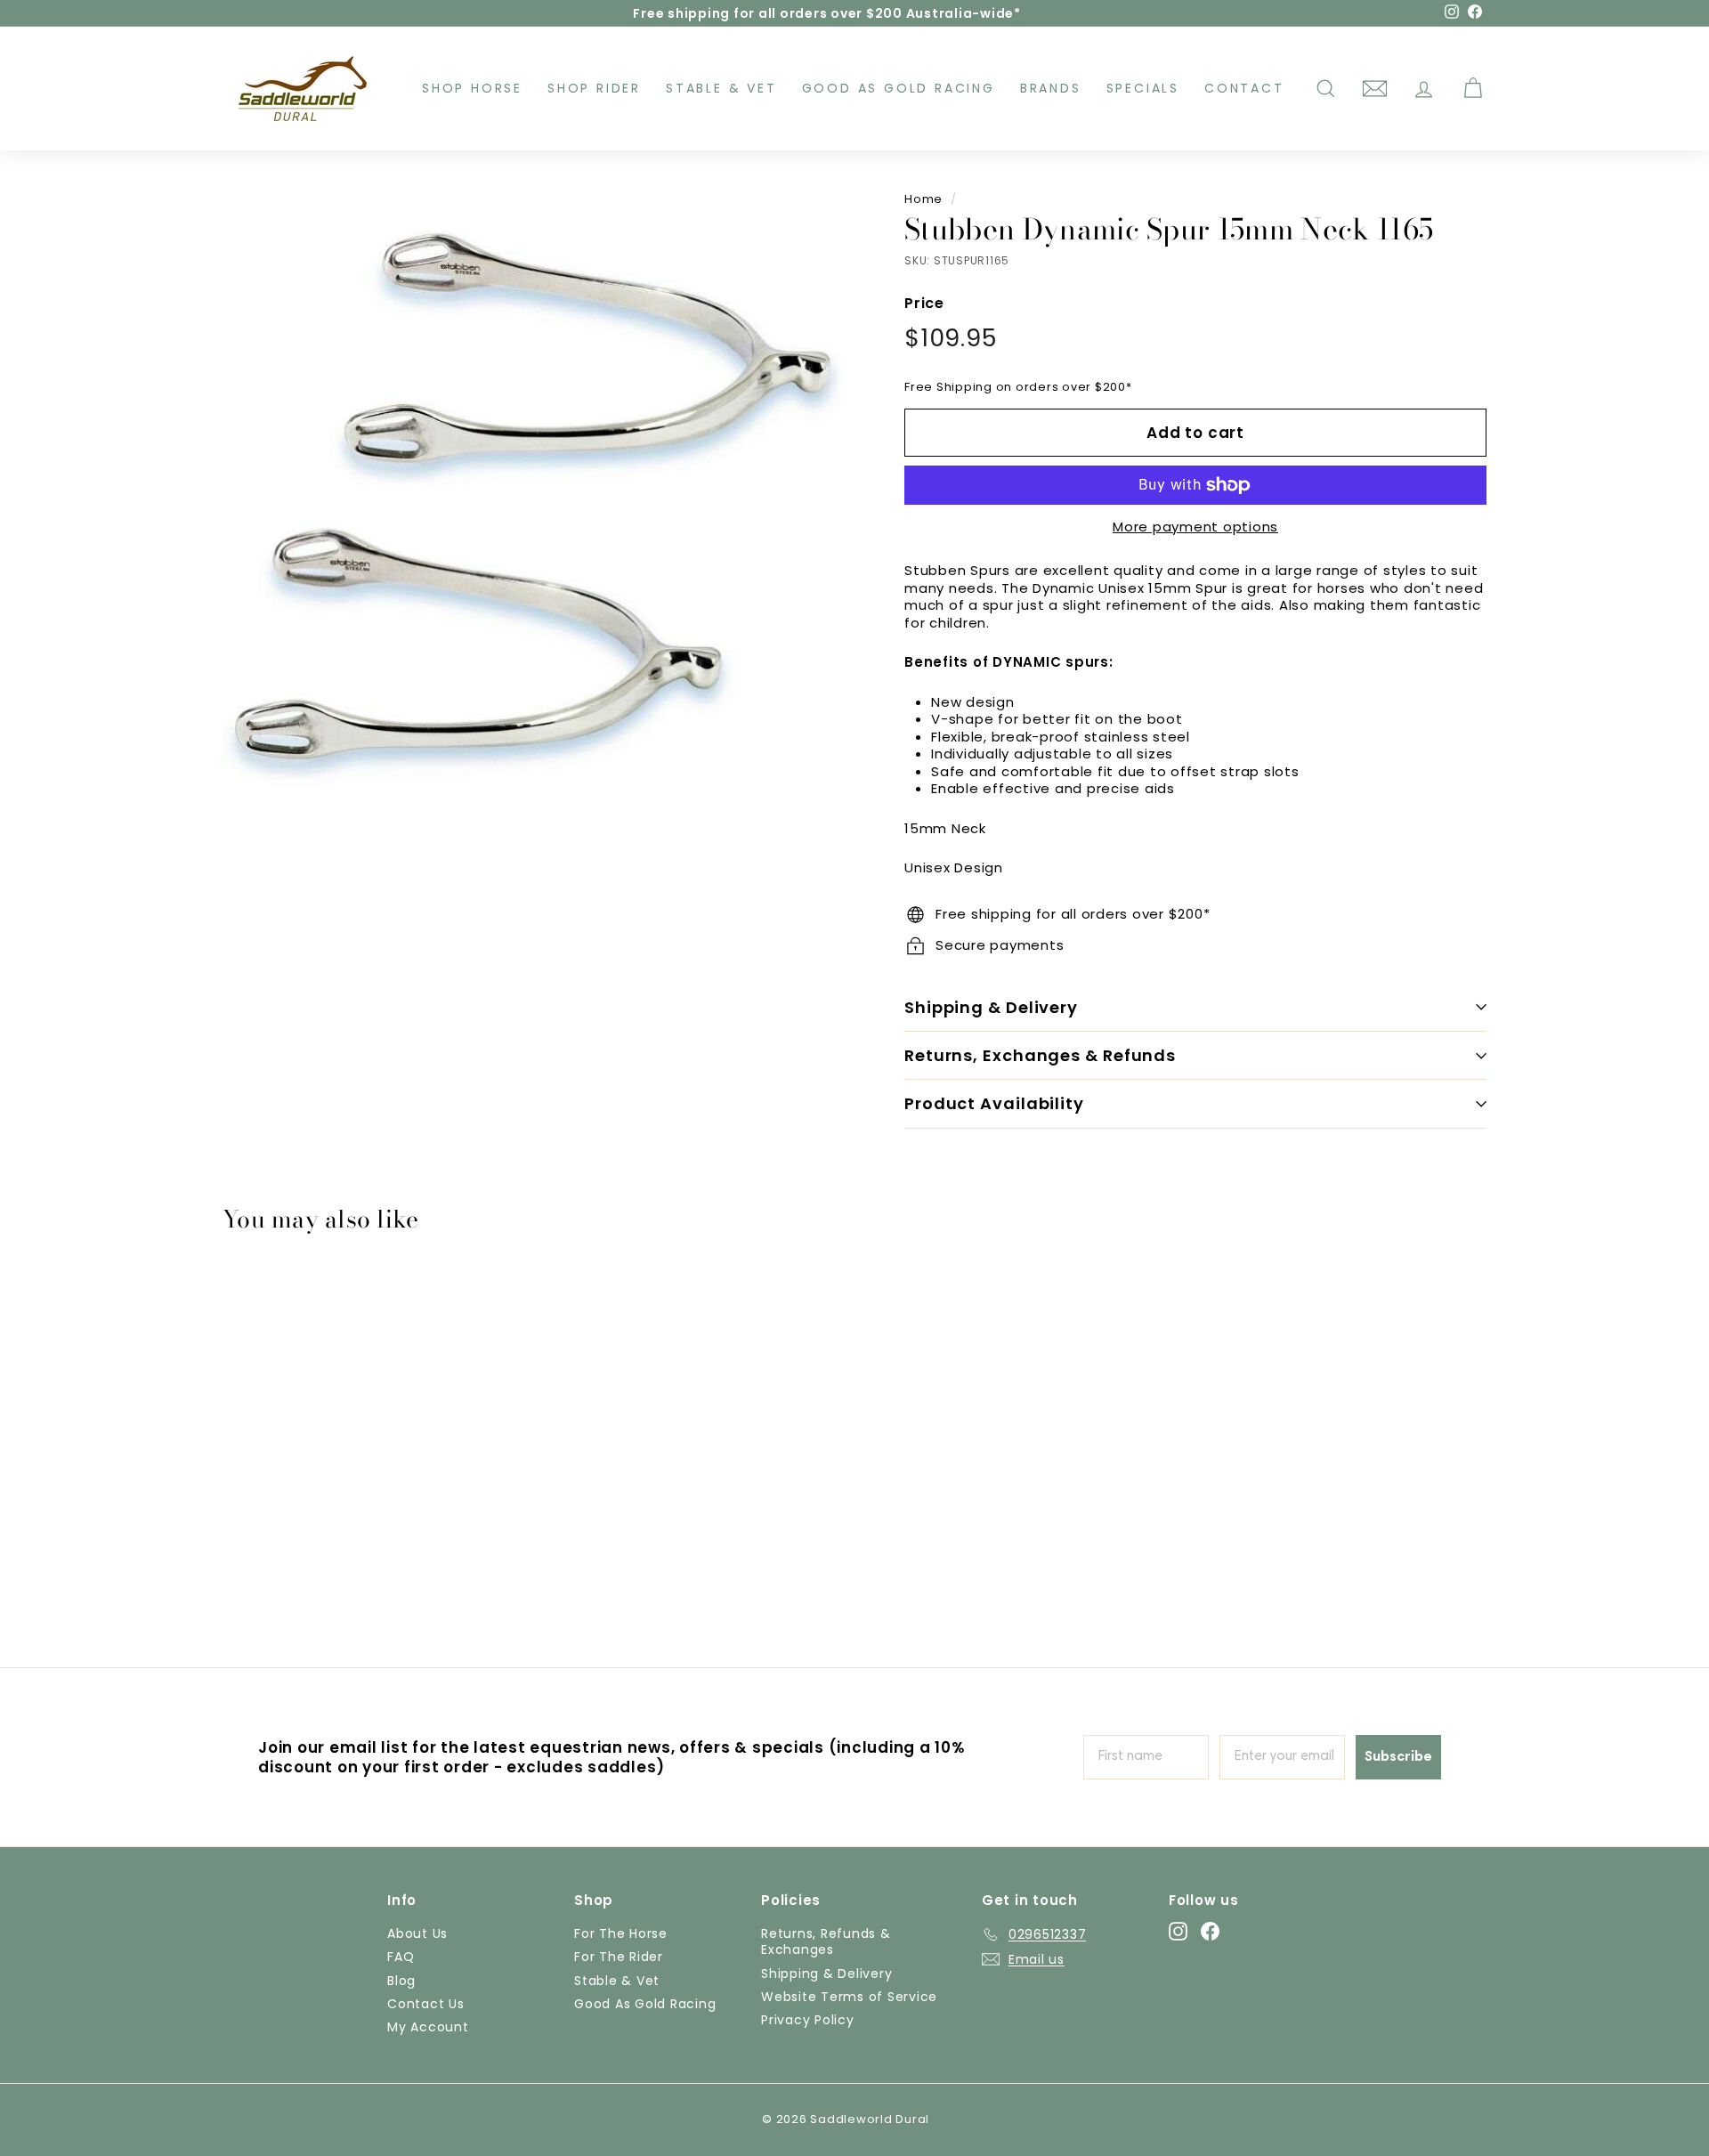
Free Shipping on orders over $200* (1018, 387)
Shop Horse (472, 88)
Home (923, 199)
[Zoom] (534, 506)
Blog (401, 1981)
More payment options (1195, 527)
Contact (1244, 88)
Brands (1051, 88)
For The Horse (621, 1933)
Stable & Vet (721, 88)
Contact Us (426, 2004)
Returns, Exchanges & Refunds (1040, 1055)
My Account (428, 2027)
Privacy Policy (808, 2020)
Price (924, 304)
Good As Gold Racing (899, 88)
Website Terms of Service (849, 1997)
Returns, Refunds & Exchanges (826, 1941)
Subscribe (1398, 1757)
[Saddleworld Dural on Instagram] (1178, 1931)
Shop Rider (594, 88)
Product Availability (994, 1103)
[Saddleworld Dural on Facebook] (1210, 1931)
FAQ (401, 1957)
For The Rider (619, 1957)
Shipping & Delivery (991, 1007)
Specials (1143, 88)
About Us (417, 1933)
